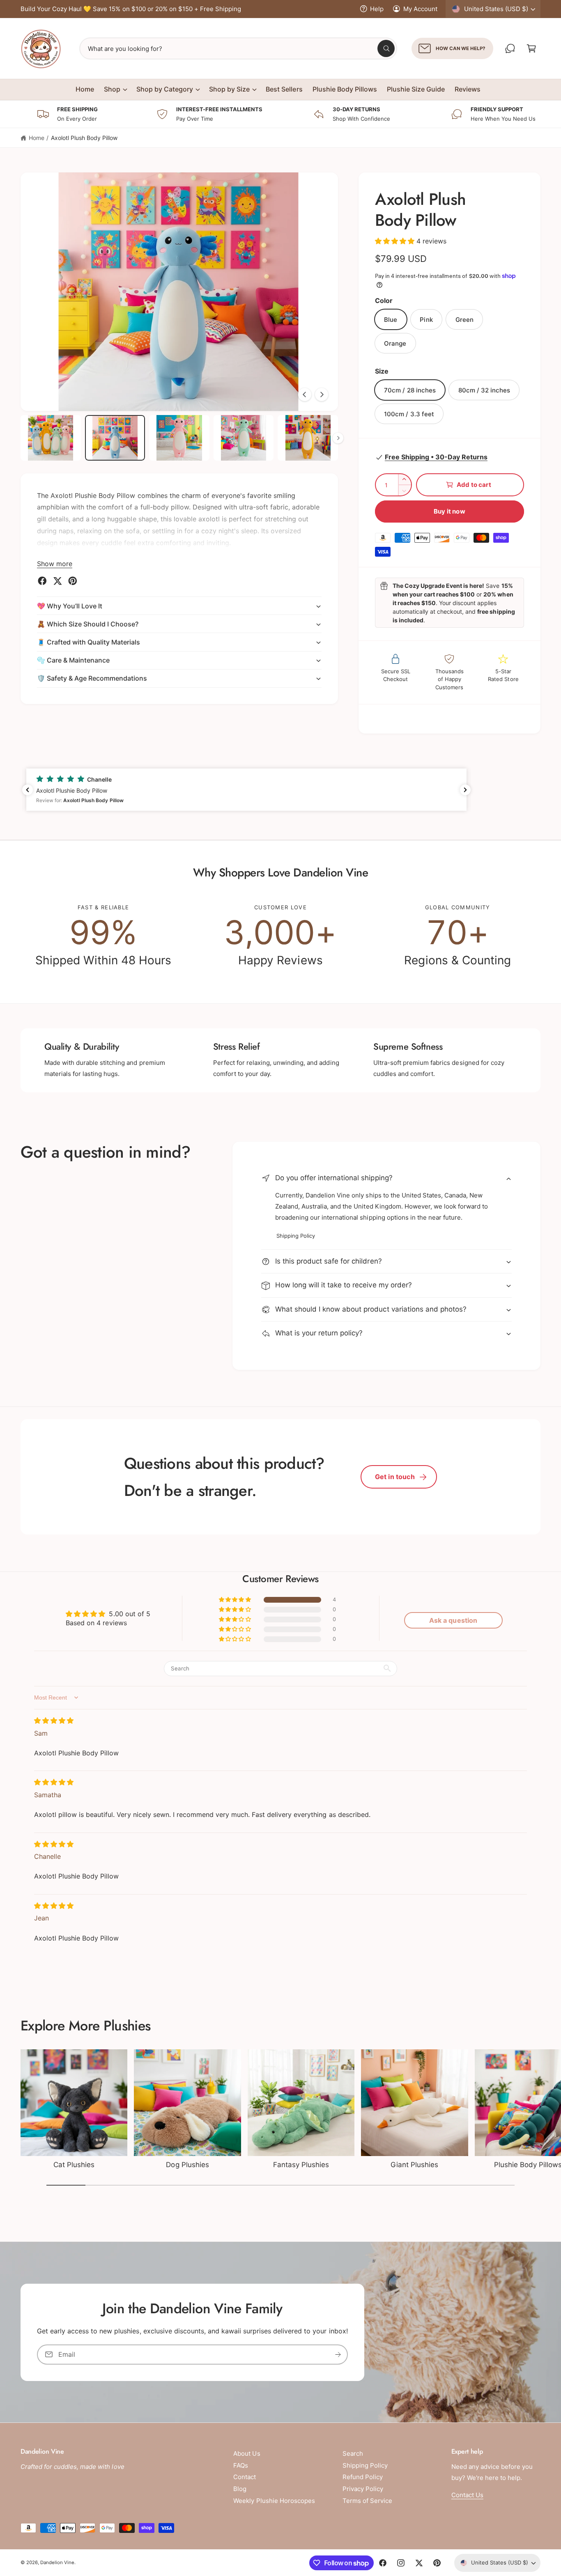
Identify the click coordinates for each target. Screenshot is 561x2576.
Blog (240, 2489)
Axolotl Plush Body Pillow (84, 138)
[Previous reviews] (28, 790)
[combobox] (238, 48)
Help (377, 9)
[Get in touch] (510, 48)
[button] (531, 48)
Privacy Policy (363, 2489)
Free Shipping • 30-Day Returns (436, 457)
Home (37, 138)
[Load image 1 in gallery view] (51, 438)
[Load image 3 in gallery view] (179, 438)
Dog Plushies (187, 2165)
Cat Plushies (74, 2165)
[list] (280, 936)
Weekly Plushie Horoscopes (274, 2501)
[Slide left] (305, 395)
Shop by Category (165, 89)
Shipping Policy (296, 1236)
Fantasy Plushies (301, 2165)
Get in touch (395, 1477)
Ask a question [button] (453, 1620)
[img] (54, 1720)
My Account (420, 9)
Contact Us (467, 2495)
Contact (245, 2477)
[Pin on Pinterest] (73, 581)
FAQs (241, 2465)
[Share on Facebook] (42, 581)
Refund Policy (363, 2477)
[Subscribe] (338, 2354)
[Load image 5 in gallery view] (308, 438)
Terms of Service (367, 2501)
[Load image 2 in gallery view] (115, 438)
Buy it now (449, 511)
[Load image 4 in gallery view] (244, 438)
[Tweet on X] (57, 581)
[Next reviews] (465, 790)
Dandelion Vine (57, 2562)
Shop (112, 89)
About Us (247, 2453)
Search (353, 2453)
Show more (55, 564)
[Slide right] (322, 395)
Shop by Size (229, 89)
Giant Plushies (414, 2165)
